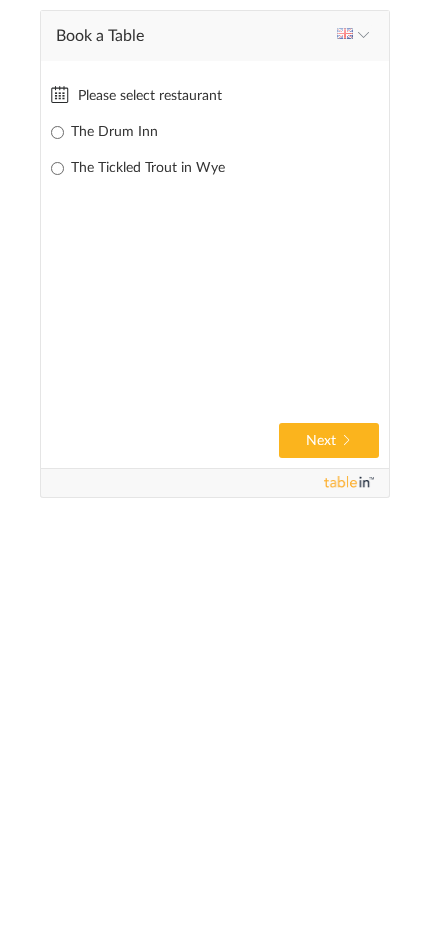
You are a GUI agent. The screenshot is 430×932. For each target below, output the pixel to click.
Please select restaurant (148, 96)
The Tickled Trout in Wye (148, 168)
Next (321, 441)
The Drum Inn (114, 132)
